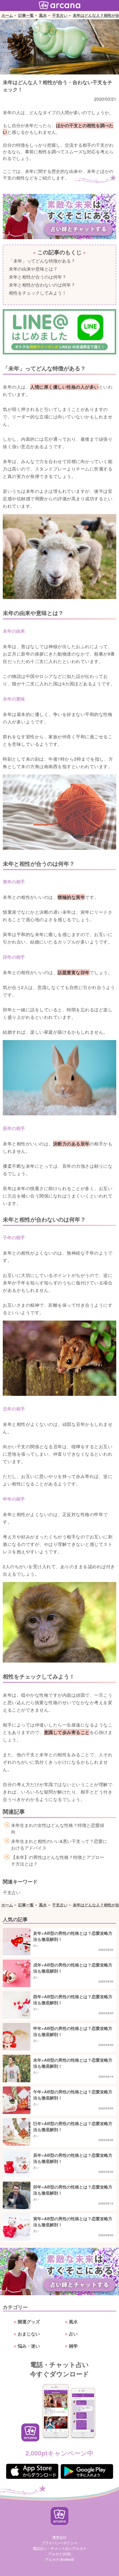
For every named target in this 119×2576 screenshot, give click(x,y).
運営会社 (59, 2537)
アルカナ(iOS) (59, 2554)
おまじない (29, 2334)
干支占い (60, 15)
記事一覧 (26, 15)
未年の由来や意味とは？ (33, 269)
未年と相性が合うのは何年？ (38, 277)
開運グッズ (29, 2322)
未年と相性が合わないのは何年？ (42, 285)
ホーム (7, 15)
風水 (43, 15)
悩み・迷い (29, 2346)
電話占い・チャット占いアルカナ (60, 2548)
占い (73, 2334)
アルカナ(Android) (59, 2559)
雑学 (73, 2346)
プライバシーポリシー (59, 2543)
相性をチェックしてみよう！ (38, 293)
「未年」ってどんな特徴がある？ (42, 261)
